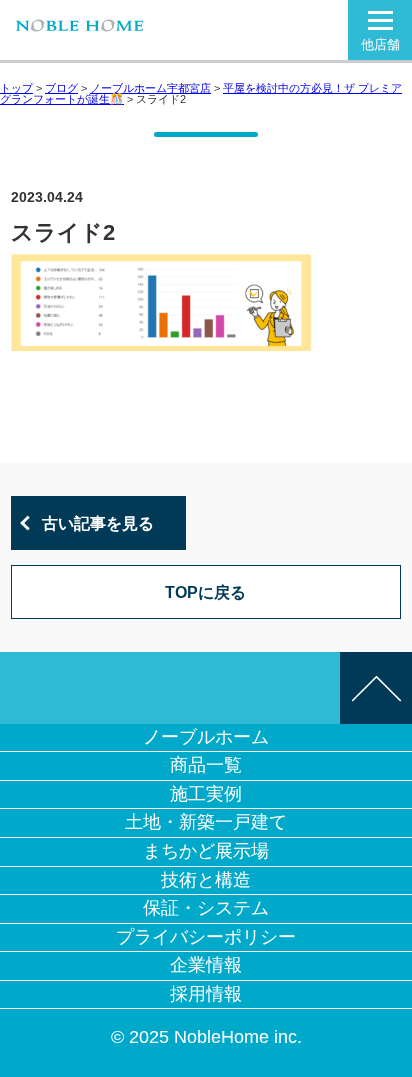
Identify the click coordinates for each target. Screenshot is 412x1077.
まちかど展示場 (206, 851)
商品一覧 (206, 765)
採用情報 (206, 994)
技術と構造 (206, 880)
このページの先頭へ (376, 688)
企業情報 (206, 965)
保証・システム (206, 908)
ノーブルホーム (206, 737)
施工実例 (206, 794)
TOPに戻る (205, 592)
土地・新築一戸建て (206, 822)
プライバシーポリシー (206, 937)
